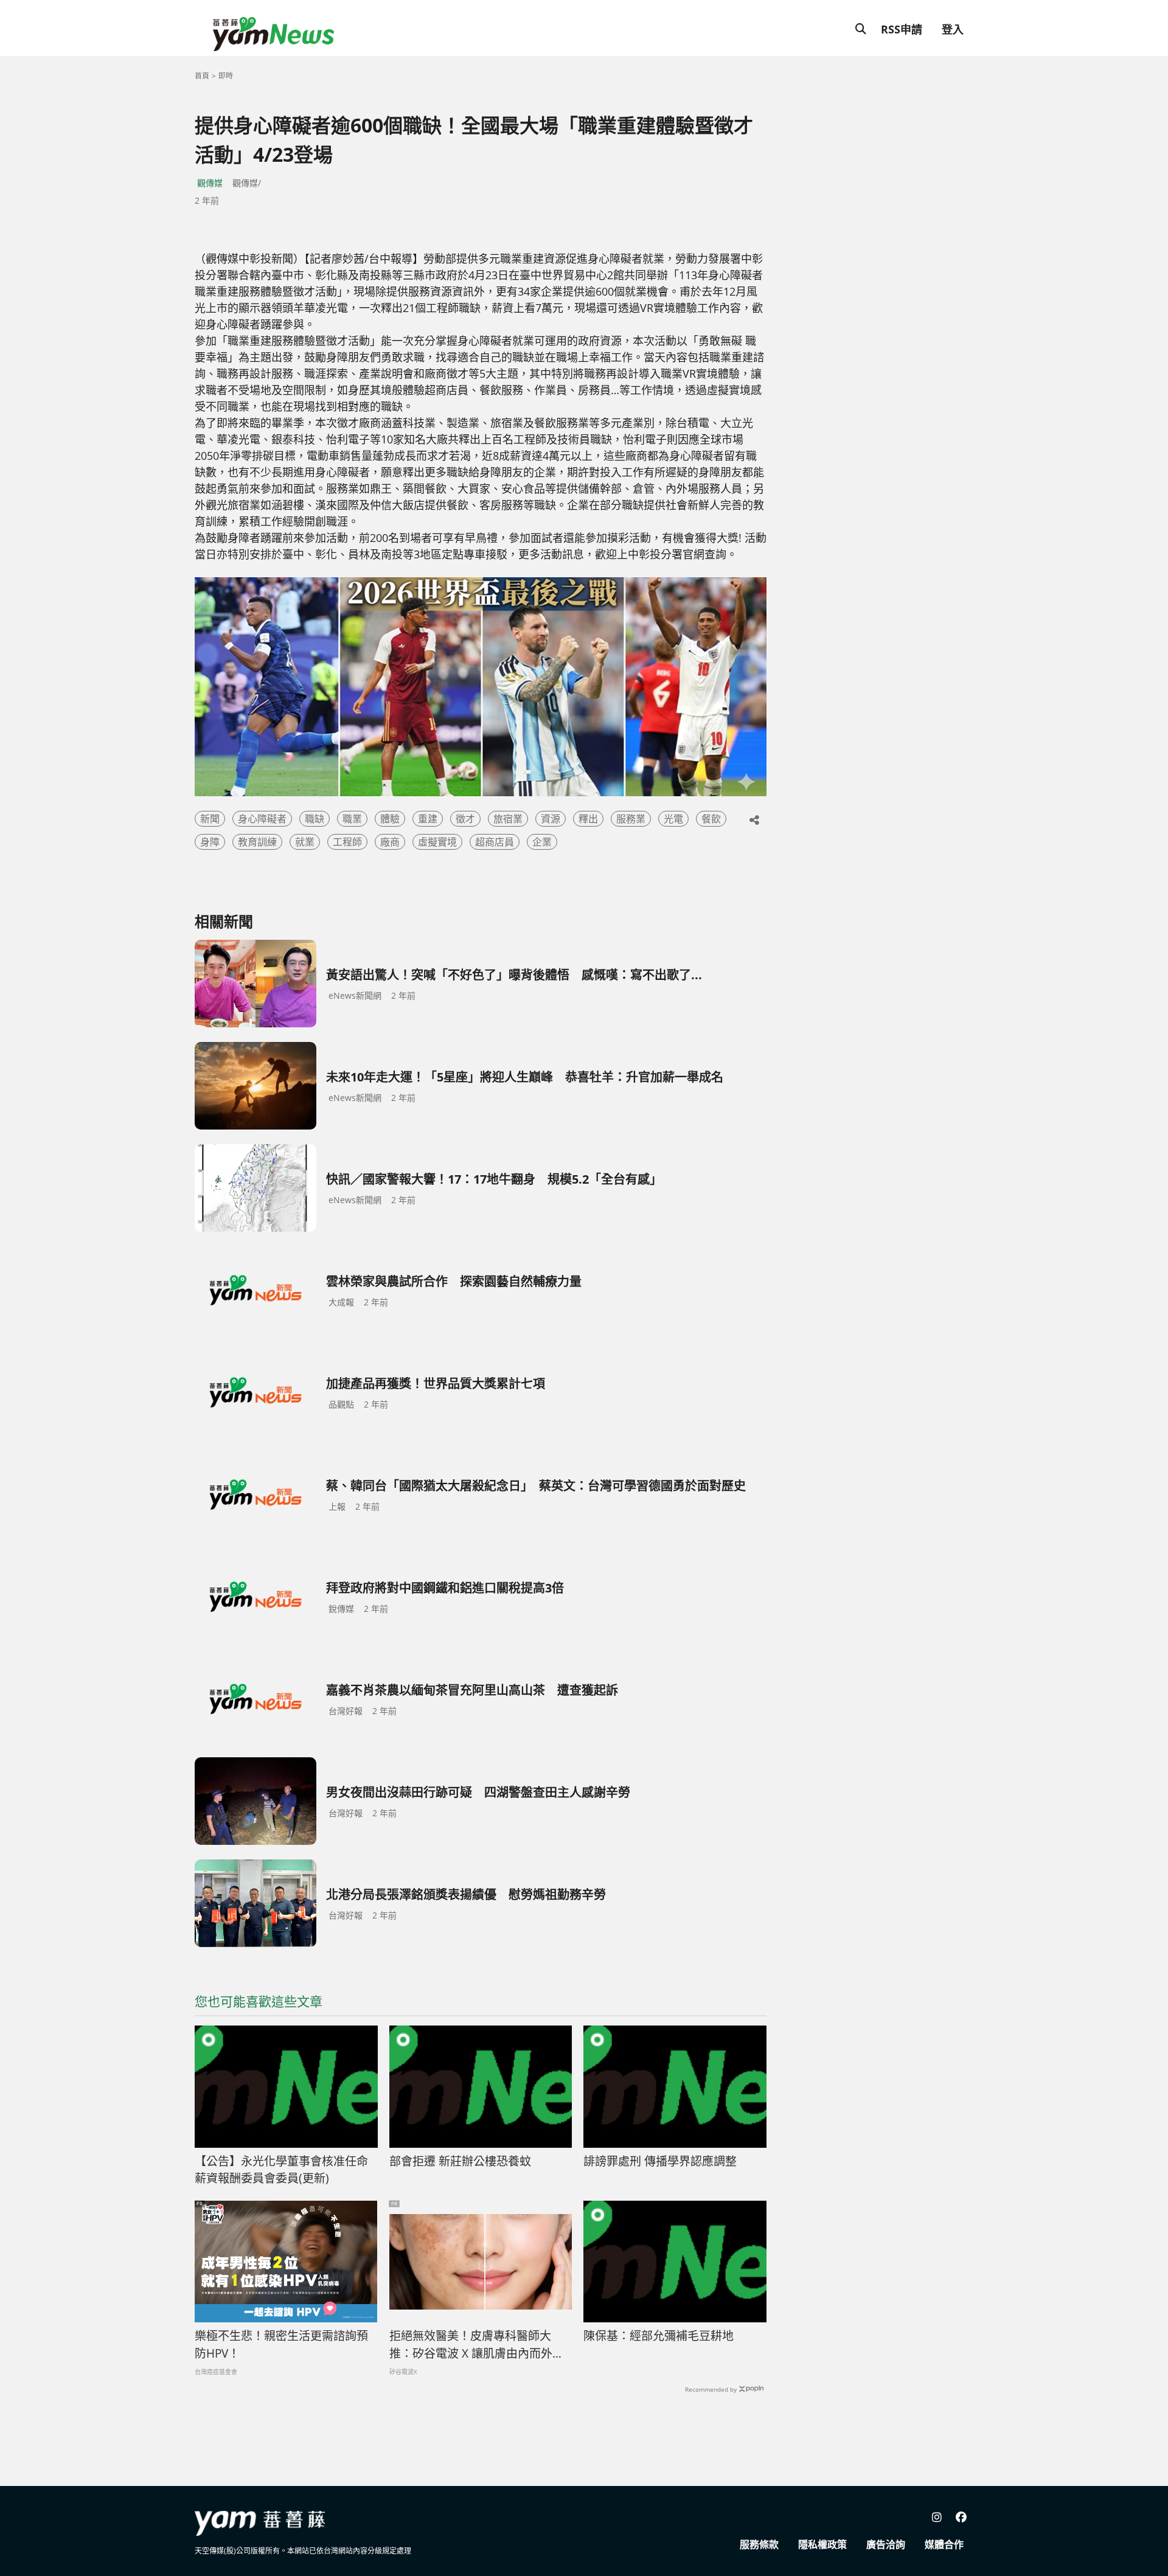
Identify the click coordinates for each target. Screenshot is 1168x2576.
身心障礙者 (262, 819)
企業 (542, 842)
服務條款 (759, 2544)
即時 (226, 76)
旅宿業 (508, 819)
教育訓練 (257, 842)
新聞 (210, 819)
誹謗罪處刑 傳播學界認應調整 (660, 2161)
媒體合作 (944, 2544)
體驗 (390, 819)
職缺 (315, 819)
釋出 (588, 819)
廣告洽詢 (886, 2544)
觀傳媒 (210, 183)
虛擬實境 (437, 842)
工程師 (347, 842)
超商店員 (495, 842)
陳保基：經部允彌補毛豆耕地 (659, 2336)
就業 (305, 842)
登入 (953, 29)
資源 (551, 819)
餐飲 (711, 819)
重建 (428, 819)
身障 (210, 842)
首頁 (202, 76)
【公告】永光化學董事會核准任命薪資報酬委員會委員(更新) (281, 2170)
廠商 (390, 842)
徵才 (465, 819)
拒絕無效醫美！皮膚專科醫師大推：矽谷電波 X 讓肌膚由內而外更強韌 (477, 2345)
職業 (352, 819)
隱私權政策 (822, 2544)
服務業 (631, 819)
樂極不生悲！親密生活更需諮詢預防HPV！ (281, 2345)
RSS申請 (902, 29)
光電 (673, 819)
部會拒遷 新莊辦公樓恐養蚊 (460, 2161)
